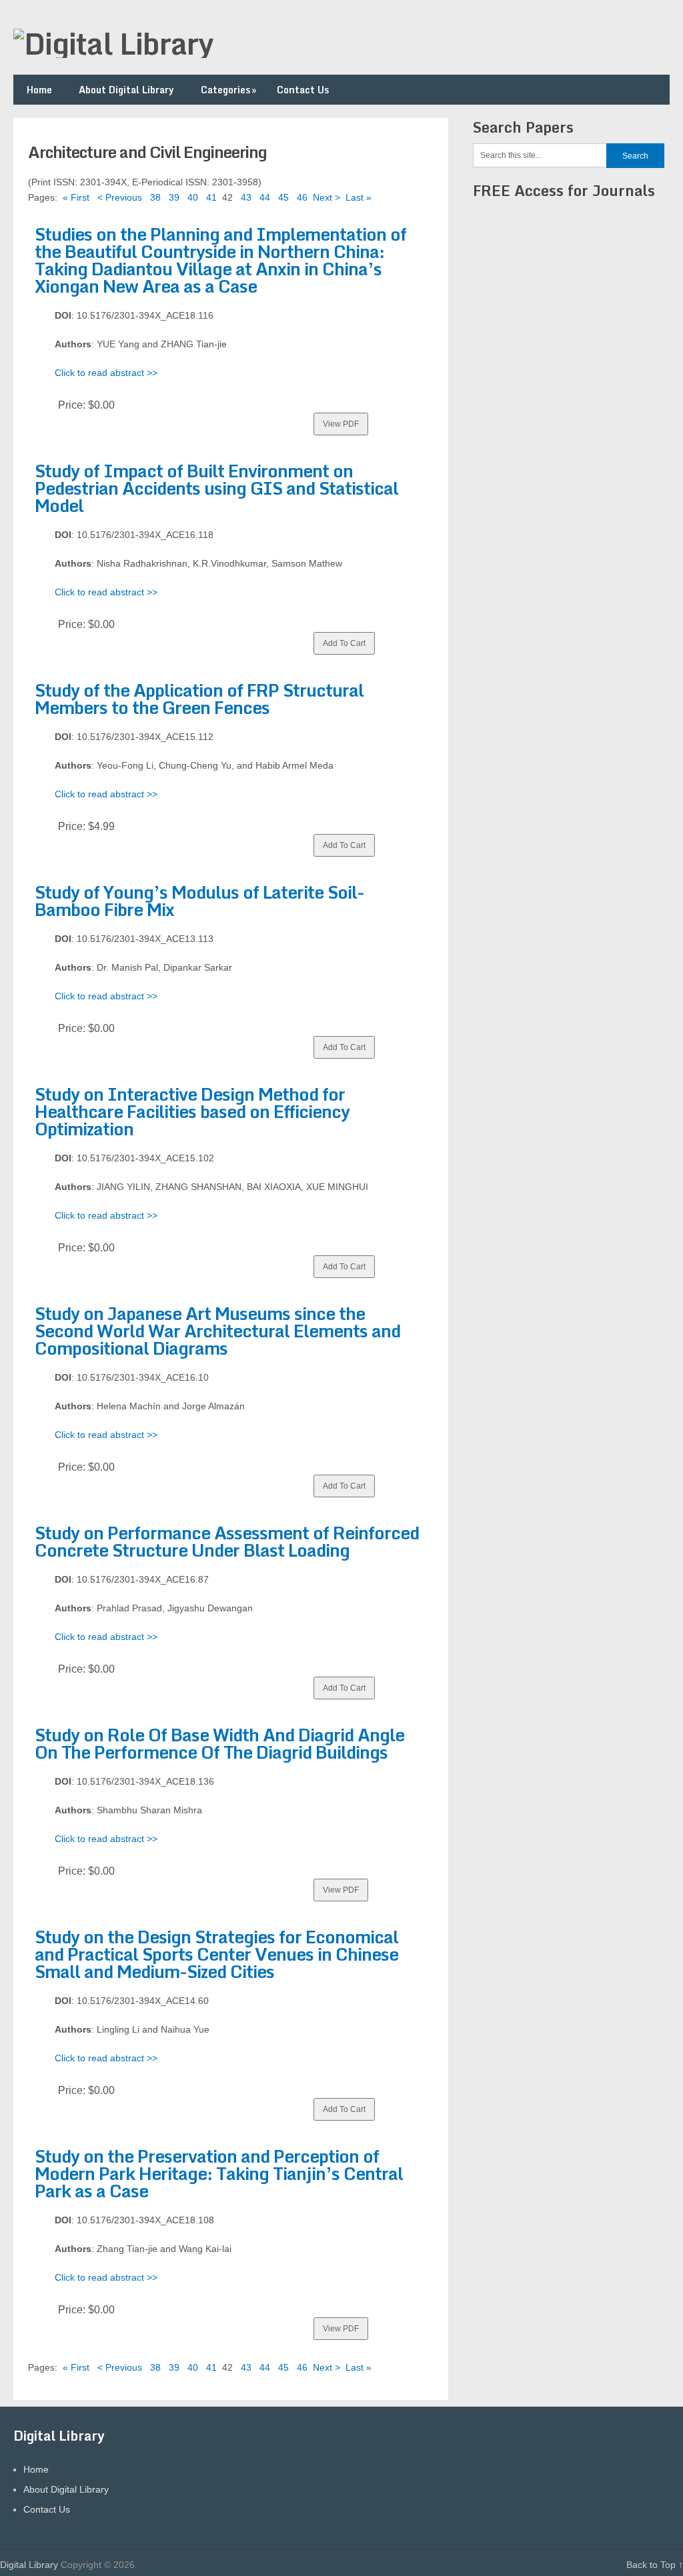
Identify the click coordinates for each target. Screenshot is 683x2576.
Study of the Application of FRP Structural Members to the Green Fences (199, 699)
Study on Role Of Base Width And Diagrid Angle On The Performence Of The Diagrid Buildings (219, 1743)
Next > (326, 197)
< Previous (120, 197)
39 (174, 197)
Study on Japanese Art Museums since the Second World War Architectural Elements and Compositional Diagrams (217, 1331)
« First (76, 197)
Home (39, 90)
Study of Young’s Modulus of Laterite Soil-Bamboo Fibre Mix (199, 901)
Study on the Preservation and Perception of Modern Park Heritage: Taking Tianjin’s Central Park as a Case (219, 2173)
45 (283, 197)
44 (265, 197)
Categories (228, 90)
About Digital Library (126, 90)
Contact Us (303, 90)
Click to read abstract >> (106, 373)
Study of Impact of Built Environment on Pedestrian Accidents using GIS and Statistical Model (216, 488)
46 (302, 197)
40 (193, 197)
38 (155, 197)
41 (211, 197)
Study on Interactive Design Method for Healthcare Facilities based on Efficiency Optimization (192, 1111)
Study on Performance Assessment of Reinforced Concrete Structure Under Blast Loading (227, 1541)
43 (246, 197)
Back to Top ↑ (655, 2565)
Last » (359, 197)
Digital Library (29, 2565)
